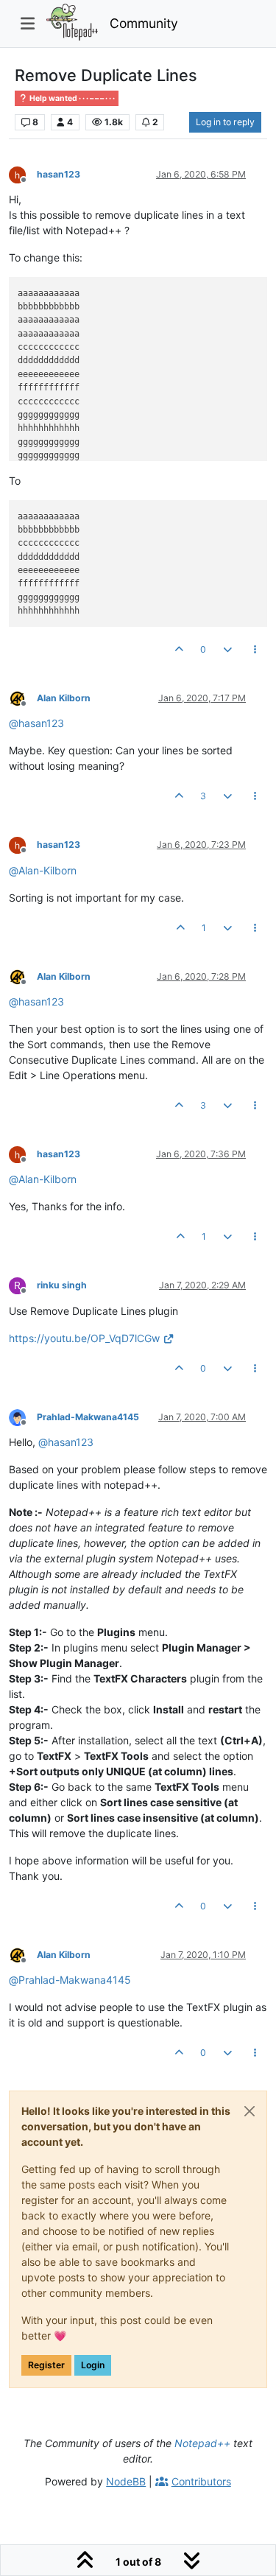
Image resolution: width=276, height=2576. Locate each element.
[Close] (250, 2111)
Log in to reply (225, 122)
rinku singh (62, 1285)
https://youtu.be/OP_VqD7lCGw (84, 1338)
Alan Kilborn (64, 698)
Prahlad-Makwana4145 (88, 1417)
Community (144, 23)
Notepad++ (202, 2443)
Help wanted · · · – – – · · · (71, 98)
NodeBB (126, 2481)
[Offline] (23, 173)
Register (46, 2365)
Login (93, 2365)
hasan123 (59, 174)
